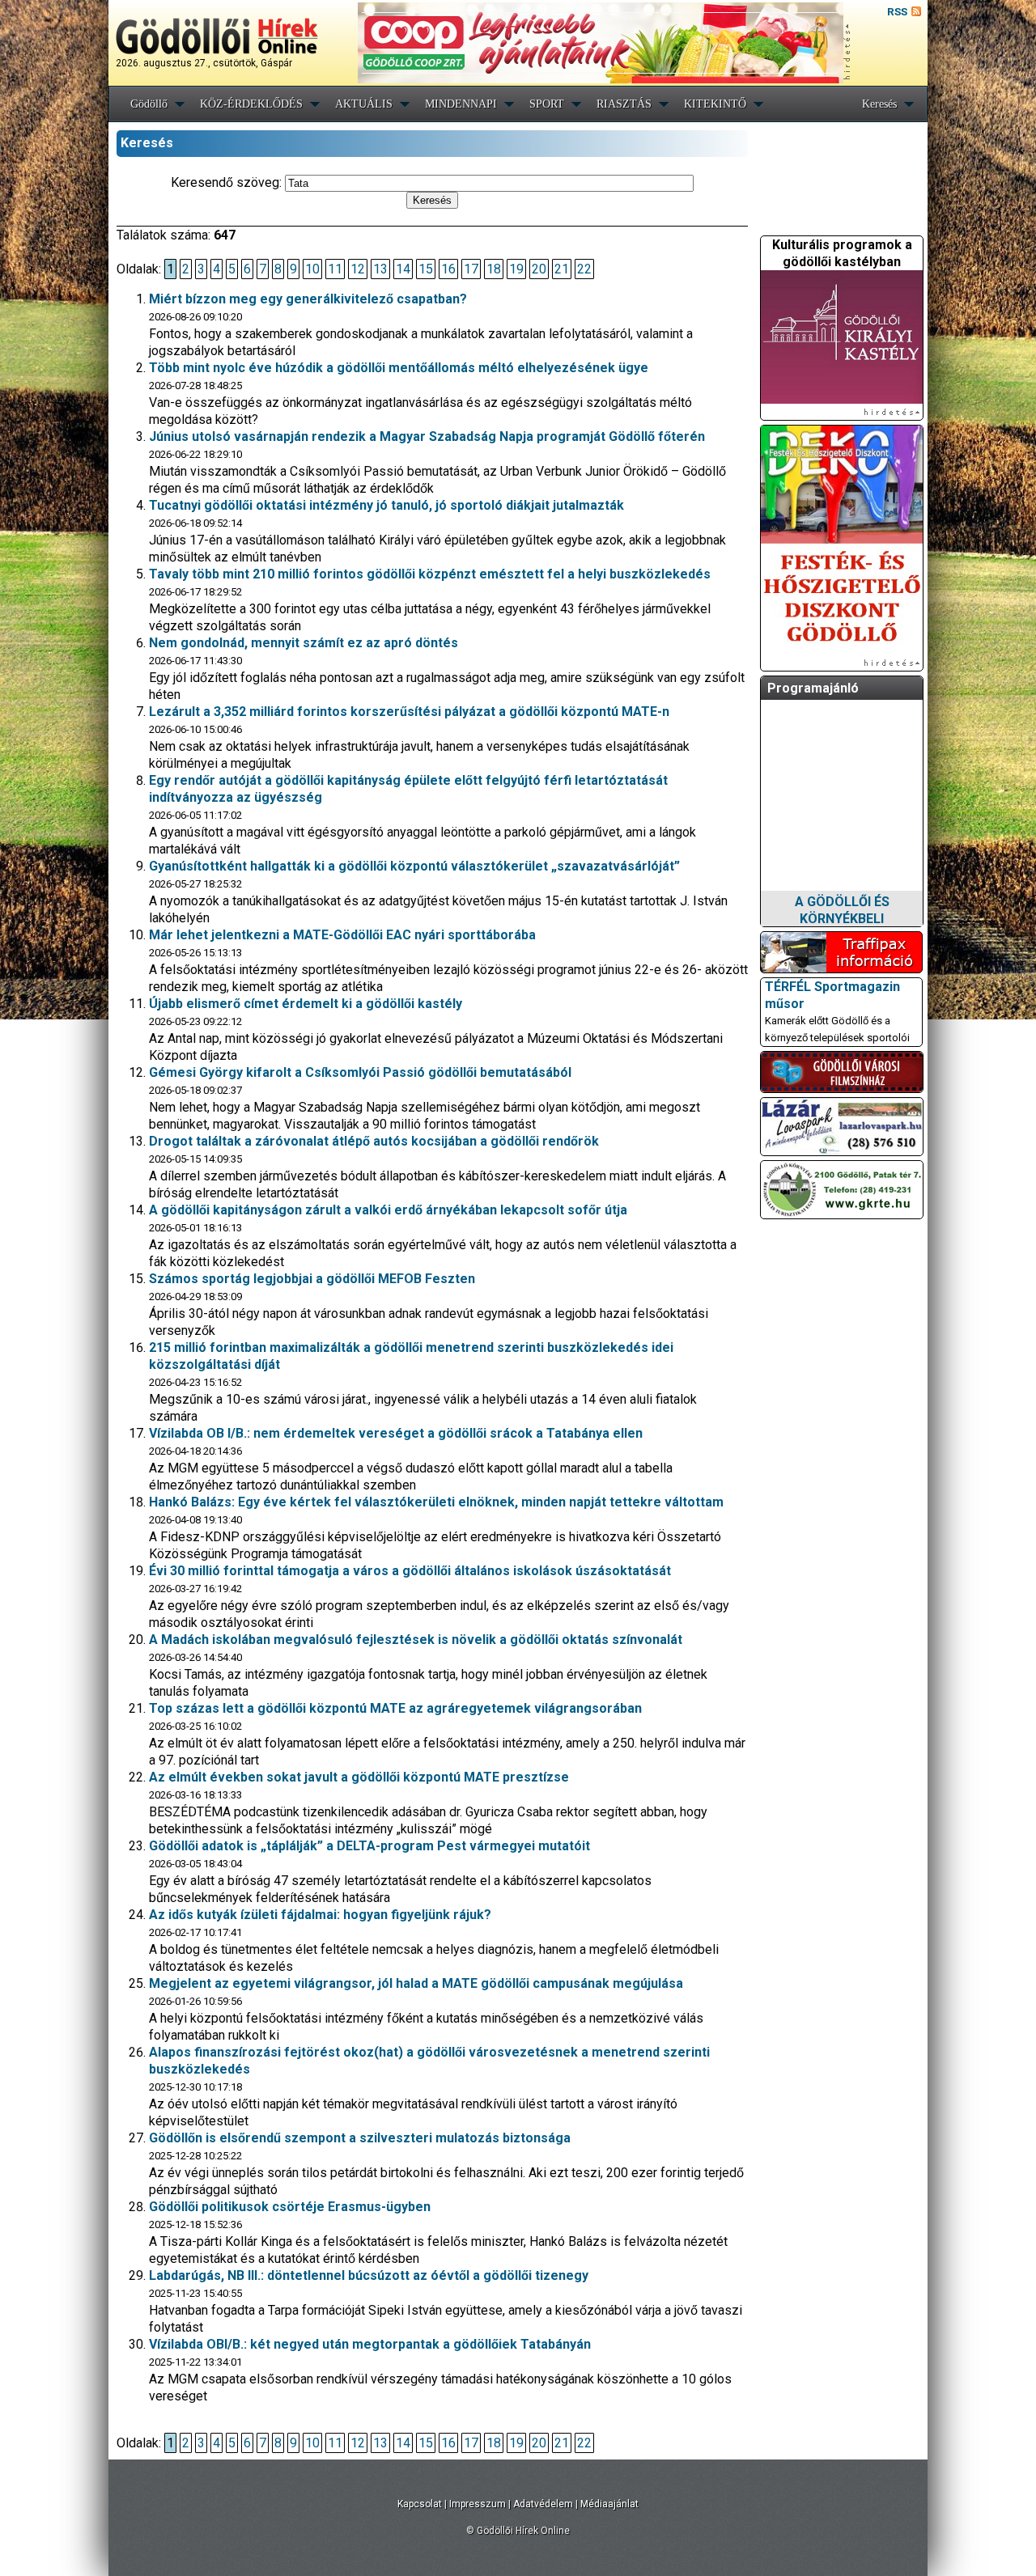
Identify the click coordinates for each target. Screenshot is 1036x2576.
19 (516, 269)
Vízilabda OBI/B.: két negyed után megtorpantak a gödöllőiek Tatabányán (370, 2344)
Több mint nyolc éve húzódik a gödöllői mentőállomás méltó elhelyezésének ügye (399, 368)
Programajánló (813, 688)
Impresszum (478, 2504)
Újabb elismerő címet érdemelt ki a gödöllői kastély (306, 1004)
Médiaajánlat (609, 2504)
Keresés (879, 104)
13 (380, 269)
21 (562, 269)
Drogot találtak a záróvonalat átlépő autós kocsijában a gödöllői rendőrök (374, 1141)
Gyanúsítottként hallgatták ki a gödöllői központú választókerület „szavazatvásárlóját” (414, 866)
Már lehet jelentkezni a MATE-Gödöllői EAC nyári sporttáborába (342, 935)
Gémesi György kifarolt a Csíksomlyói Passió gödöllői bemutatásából (360, 1072)
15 (426, 269)
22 (584, 269)
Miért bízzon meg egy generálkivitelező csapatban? (308, 299)
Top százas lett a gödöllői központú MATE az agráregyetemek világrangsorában (395, 1708)
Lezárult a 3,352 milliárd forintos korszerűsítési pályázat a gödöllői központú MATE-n (409, 712)
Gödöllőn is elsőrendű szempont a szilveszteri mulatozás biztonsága (360, 2138)
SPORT (547, 104)
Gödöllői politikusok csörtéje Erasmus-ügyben (290, 2207)
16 (448, 269)
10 (312, 269)
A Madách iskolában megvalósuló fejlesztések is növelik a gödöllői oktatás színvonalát (416, 1640)
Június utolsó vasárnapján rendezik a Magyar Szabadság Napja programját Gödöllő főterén (427, 436)
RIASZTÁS (624, 104)
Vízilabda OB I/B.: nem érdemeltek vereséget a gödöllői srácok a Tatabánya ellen (396, 1433)
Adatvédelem (543, 2504)
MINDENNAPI (461, 104)
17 (471, 269)
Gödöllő (149, 104)
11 (335, 269)
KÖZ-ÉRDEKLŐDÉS (251, 104)
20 (539, 269)
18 (494, 269)
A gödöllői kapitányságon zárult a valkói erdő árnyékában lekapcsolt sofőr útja (388, 1210)
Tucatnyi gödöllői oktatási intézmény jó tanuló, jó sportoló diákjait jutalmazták (386, 505)
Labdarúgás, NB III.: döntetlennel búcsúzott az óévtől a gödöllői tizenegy (369, 2275)
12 (358, 269)
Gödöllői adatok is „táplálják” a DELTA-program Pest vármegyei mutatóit (369, 1846)
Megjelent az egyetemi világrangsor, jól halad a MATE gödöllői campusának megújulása (416, 1983)
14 (403, 269)
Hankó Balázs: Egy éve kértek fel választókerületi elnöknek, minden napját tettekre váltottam (436, 1502)
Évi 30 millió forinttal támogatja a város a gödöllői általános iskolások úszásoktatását (410, 1571)
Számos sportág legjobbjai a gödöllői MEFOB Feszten (312, 1279)
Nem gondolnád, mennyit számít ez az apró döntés (304, 643)
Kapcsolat (420, 2504)
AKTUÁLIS (364, 104)
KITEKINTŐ (715, 104)
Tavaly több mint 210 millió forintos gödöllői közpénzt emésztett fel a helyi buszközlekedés (430, 574)
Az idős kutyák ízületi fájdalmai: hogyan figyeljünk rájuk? (320, 1915)
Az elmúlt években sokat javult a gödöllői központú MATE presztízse (359, 1777)
